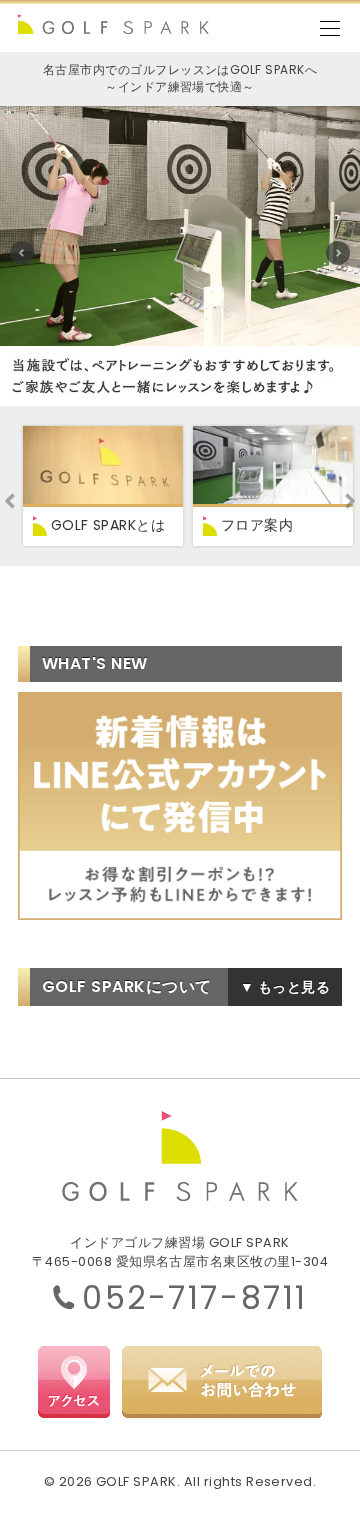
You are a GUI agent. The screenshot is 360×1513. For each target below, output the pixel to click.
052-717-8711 (195, 1297)
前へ (22, 253)
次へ (338, 253)
